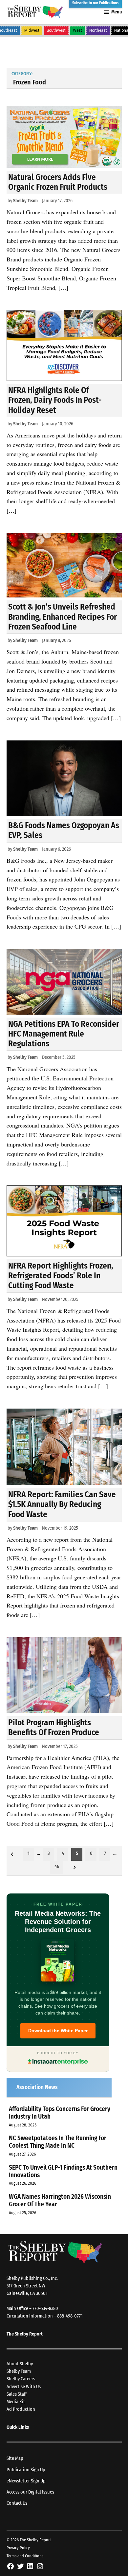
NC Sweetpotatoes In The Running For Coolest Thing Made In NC (58, 2142)
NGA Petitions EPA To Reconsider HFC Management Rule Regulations (64, 1034)
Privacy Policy (18, 2548)
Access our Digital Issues (30, 2492)
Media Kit (16, 2402)
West (77, 30)
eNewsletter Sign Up (26, 2481)
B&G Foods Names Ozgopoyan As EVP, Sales (64, 830)
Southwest (56, 30)
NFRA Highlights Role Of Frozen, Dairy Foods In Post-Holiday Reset (55, 400)
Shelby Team (25, 201)
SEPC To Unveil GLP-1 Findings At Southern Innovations (63, 2171)
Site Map (15, 2458)
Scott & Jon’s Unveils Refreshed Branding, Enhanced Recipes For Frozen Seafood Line (63, 617)
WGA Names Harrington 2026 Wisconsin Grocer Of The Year (60, 2200)
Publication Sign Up (26, 2470)
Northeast (98, 30)
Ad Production (21, 2409)
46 (57, 1866)
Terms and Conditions (25, 2556)
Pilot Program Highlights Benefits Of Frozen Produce (54, 1727)
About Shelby (20, 2364)
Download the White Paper (58, 2031)
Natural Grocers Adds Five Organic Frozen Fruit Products (58, 182)
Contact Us (17, 2503)
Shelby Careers (21, 2379)
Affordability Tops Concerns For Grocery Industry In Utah (60, 2113)
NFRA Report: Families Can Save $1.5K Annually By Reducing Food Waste (62, 1504)
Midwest (32, 30)
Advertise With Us (24, 2387)
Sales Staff (17, 2394)
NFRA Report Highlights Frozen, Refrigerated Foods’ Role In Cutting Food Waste (61, 1276)
